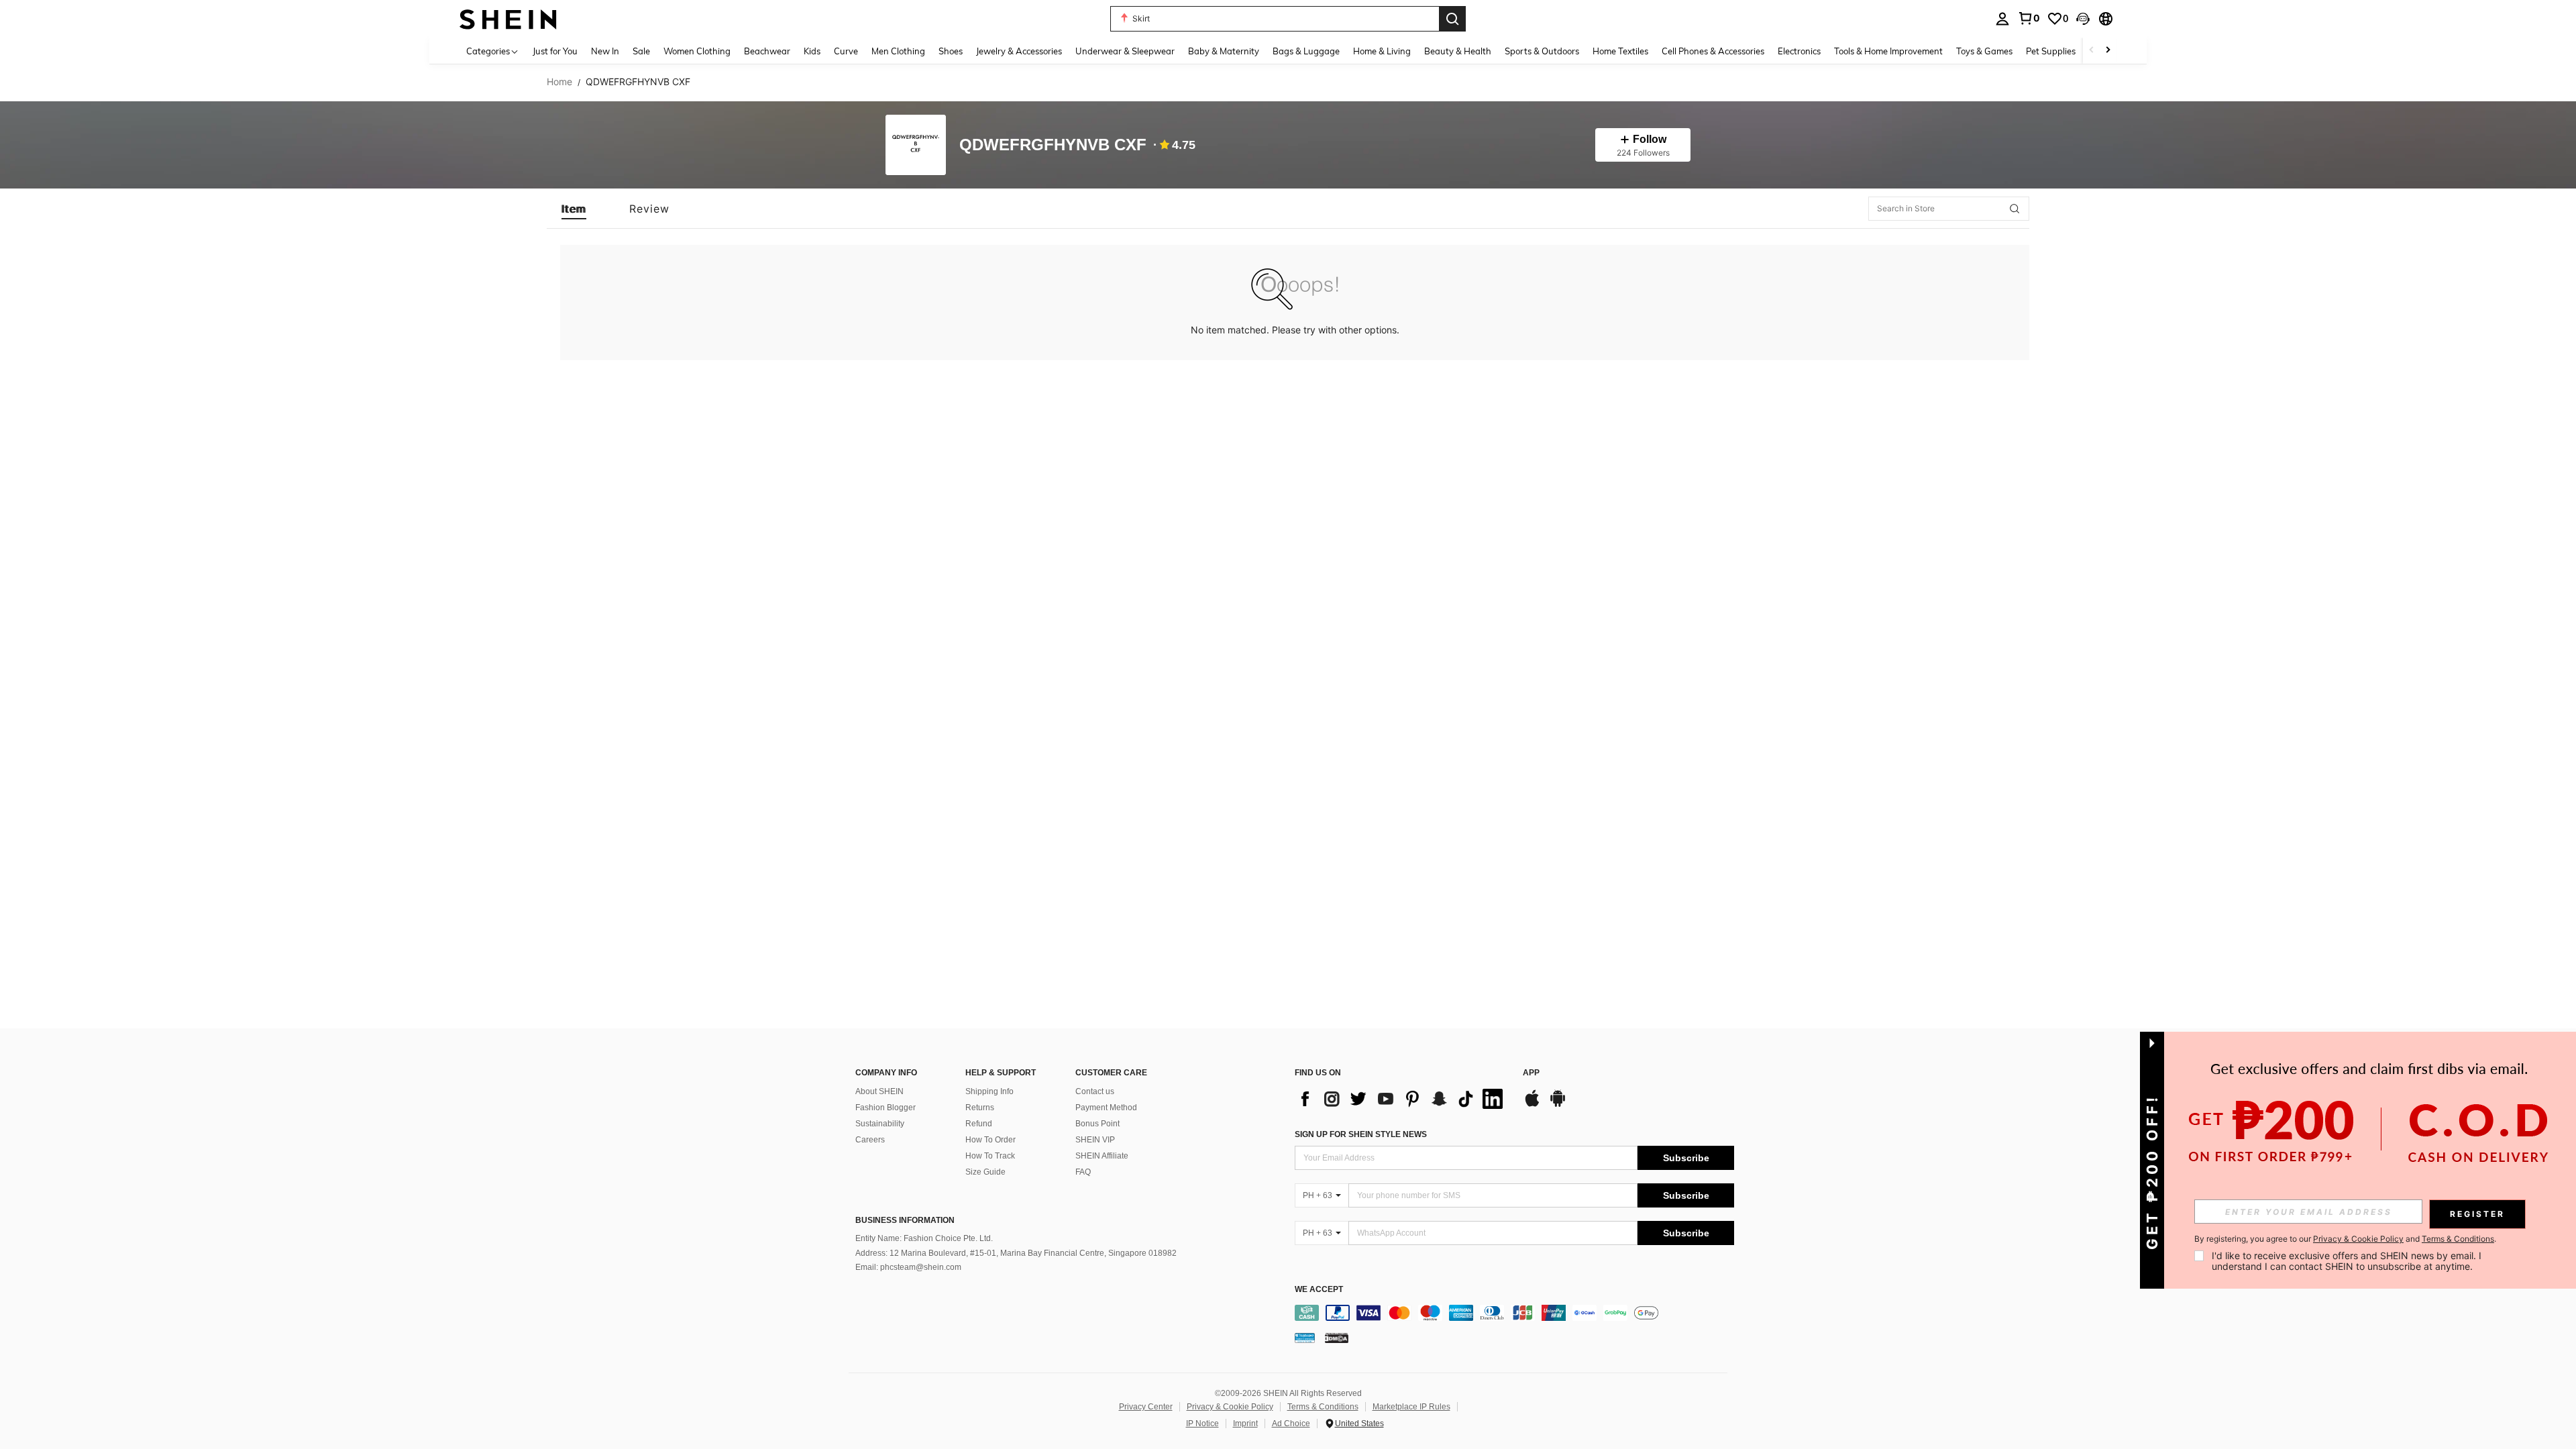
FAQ (1083, 1172)
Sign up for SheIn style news (1361, 1134)
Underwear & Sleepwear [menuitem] (1125, 51)
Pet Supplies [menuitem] (2051, 51)
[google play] (1558, 1105)
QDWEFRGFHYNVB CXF (1053, 145)
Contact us (1095, 1091)
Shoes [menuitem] (951, 51)
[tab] (574, 209)
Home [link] (559, 82)
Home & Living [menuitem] (1382, 51)
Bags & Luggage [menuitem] (1306, 51)
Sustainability (880, 1124)
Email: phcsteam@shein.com (908, 1267)
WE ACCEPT (1319, 1290)
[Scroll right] (2108, 51)
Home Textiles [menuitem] (1620, 51)
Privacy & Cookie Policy (1230, 1407)
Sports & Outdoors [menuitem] (1542, 51)
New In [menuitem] (605, 51)
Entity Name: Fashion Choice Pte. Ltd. (924, 1238)
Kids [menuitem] (812, 51)
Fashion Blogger (885, 1108)
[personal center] (2002, 19)
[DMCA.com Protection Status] (1337, 1338)
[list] (1402, 1099)
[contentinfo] (1514, 1313)
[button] (2083, 19)
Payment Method (1106, 1108)
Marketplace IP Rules (1411, 1407)
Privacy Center (1146, 1407)
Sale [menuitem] (641, 51)
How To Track (990, 1156)
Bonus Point (1097, 1124)
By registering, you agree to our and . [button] (2345, 1239)
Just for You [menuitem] (555, 51)
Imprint (1245, 1424)
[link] (2029, 18)
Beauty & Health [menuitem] (1458, 51)
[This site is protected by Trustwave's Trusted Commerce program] (1305, 1338)
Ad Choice (1291, 1424)
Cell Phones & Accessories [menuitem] (1713, 51)
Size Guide (985, 1172)
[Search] (1452, 19)
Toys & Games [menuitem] (1984, 51)
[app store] (1532, 1105)
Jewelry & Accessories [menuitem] (1019, 51)
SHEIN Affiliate (1102, 1156)
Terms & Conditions (1323, 1407)
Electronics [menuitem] (1799, 51)
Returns (980, 1108)
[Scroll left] (2092, 51)
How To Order (990, 1140)
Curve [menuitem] (846, 51)
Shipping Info (989, 1091)
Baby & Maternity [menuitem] (1224, 51)
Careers (870, 1140)
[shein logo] (508, 18)
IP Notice (1202, 1424)
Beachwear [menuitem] (767, 51)
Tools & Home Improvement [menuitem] (1888, 51)
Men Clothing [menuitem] (898, 51)
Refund (979, 1124)
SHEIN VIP (1095, 1140)
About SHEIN (879, 1091)
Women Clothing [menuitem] (697, 51)
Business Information (905, 1220)
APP (1531, 1073)
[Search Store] (2015, 209)
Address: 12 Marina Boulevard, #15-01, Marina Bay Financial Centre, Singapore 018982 (1016, 1253)
